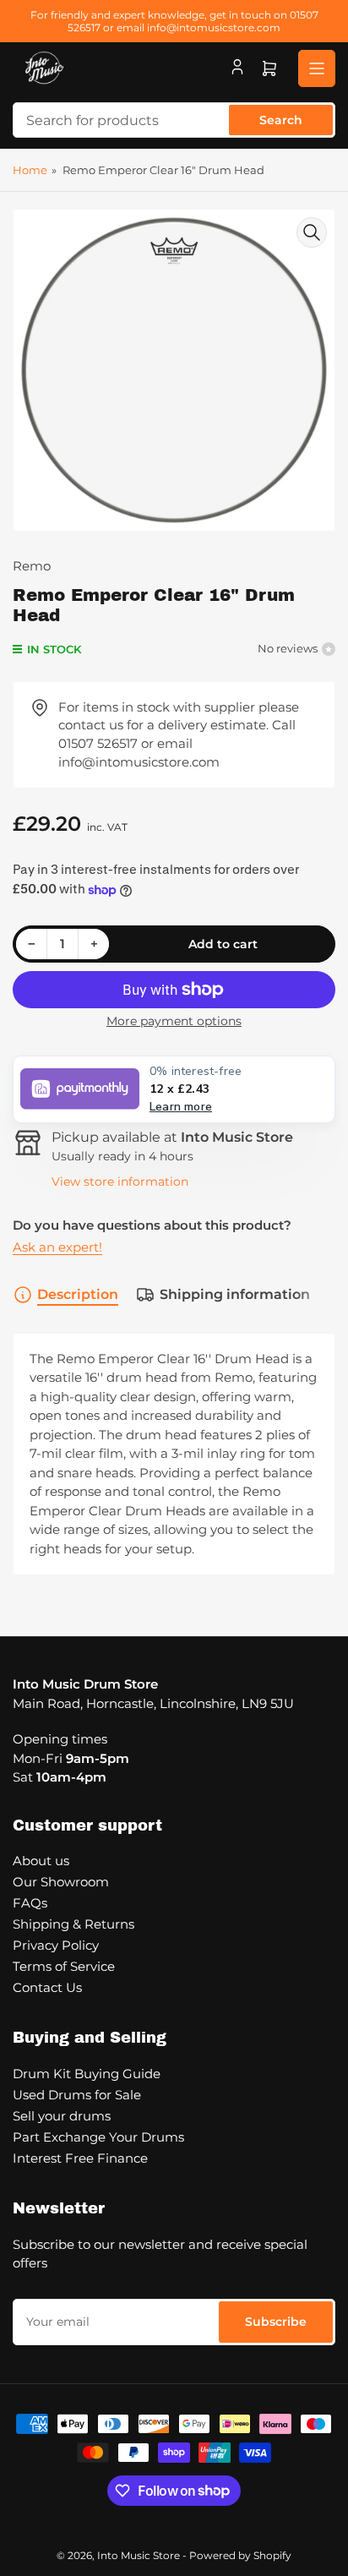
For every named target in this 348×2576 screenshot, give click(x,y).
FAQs (30, 1903)
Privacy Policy (56, 1945)
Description (78, 1294)
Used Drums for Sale (77, 2095)
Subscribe (276, 2322)
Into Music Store (139, 2555)
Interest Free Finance (80, 2158)
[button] (174, 1089)
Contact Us (47, 1987)
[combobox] (174, 120)
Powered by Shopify (240, 2555)
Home (30, 170)
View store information (120, 1182)
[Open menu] (317, 68)
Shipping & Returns (73, 1924)
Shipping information (235, 1294)
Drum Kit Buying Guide (87, 2074)
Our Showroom (61, 1882)
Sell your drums (62, 2116)
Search (281, 120)
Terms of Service (64, 1966)
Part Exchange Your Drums (98, 2137)
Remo (32, 566)
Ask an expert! (57, 1247)
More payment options (174, 1021)
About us (41, 1861)
